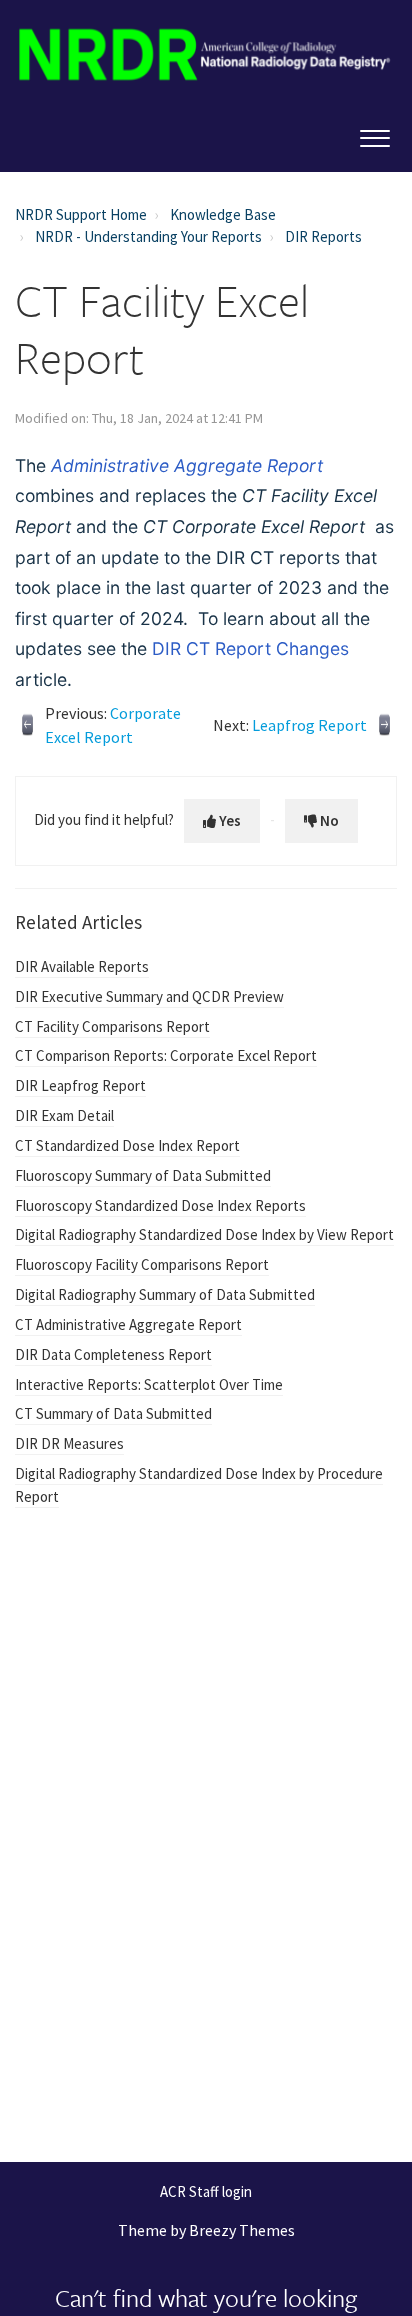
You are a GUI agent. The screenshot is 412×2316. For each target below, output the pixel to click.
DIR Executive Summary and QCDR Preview (149, 996)
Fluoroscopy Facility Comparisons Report (142, 1264)
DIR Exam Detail (64, 1115)
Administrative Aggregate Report (187, 465)
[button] (374, 134)
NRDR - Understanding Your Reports (148, 236)
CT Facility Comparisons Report (112, 1026)
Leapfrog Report (309, 725)
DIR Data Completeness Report (113, 1354)
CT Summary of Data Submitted (113, 1413)
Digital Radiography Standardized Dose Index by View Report (204, 1234)
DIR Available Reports (82, 966)
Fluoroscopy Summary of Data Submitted (143, 1175)
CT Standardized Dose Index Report (127, 1145)
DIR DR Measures (69, 1443)
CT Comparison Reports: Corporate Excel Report (166, 1055)
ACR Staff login (206, 2192)
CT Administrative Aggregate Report (128, 1324)
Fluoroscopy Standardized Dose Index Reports (160, 1205)
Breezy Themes (242, 2230)
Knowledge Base (223, 214)
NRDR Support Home (81, 214)
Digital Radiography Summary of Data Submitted (165, 1294)
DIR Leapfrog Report (80, 1085)
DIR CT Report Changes (250, 648)
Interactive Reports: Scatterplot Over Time (149, 1384)
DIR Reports (323, 236)
